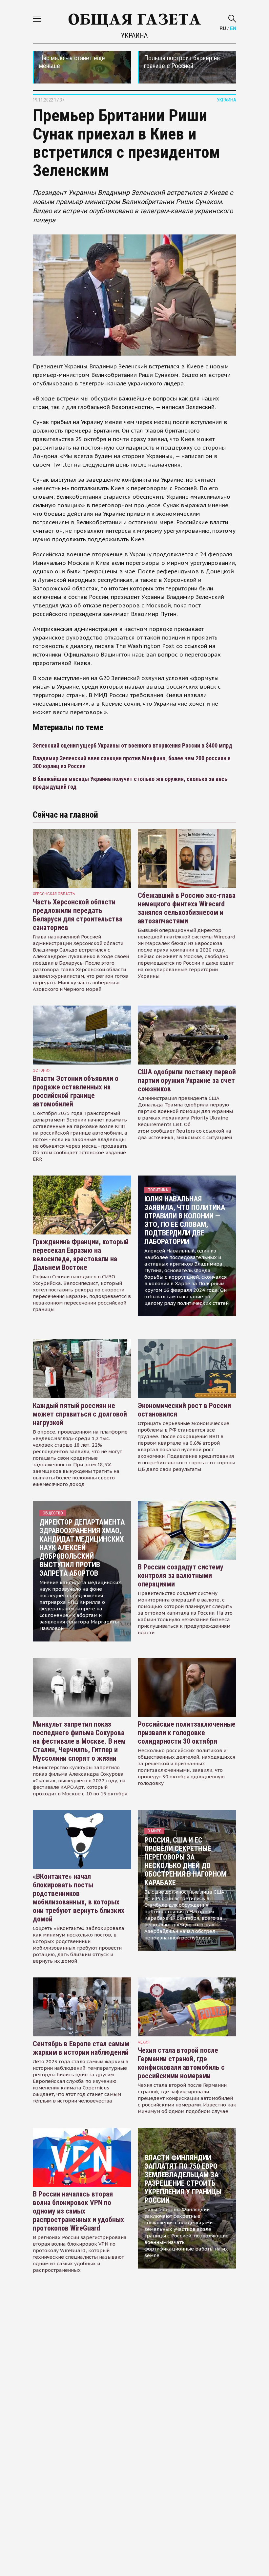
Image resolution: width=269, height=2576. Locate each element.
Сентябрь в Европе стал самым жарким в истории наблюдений (81, 2048)
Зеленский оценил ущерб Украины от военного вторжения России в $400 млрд (133, 745)
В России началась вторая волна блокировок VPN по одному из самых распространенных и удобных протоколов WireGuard (78, 2211)
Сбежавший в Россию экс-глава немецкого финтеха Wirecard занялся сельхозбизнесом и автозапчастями (187, 908)
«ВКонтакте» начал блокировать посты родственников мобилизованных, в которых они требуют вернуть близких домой (79, 1898)
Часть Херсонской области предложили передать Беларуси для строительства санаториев (78, 915)
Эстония (42, 1070)
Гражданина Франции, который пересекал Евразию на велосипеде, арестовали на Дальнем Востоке (81, 1255)
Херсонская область (54, 894)
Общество (53, 1513)
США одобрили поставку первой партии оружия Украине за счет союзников (187, 1080)
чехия (144, 2042)
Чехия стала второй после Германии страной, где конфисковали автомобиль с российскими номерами (181, 2063)
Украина (134, 35)
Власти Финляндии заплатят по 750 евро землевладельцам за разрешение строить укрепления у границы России (183, 2179)
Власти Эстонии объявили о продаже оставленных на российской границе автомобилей (76, 1091)
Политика (158, 1190)
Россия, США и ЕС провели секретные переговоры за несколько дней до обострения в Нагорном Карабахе (185, 1861)
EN (233, 28)
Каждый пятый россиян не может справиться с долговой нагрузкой (80, 1414)
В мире (154, 1831)
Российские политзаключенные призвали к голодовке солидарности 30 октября (187, 1733)
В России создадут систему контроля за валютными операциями (181, 1575)
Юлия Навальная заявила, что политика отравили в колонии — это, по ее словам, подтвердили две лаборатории (185, 1220)
